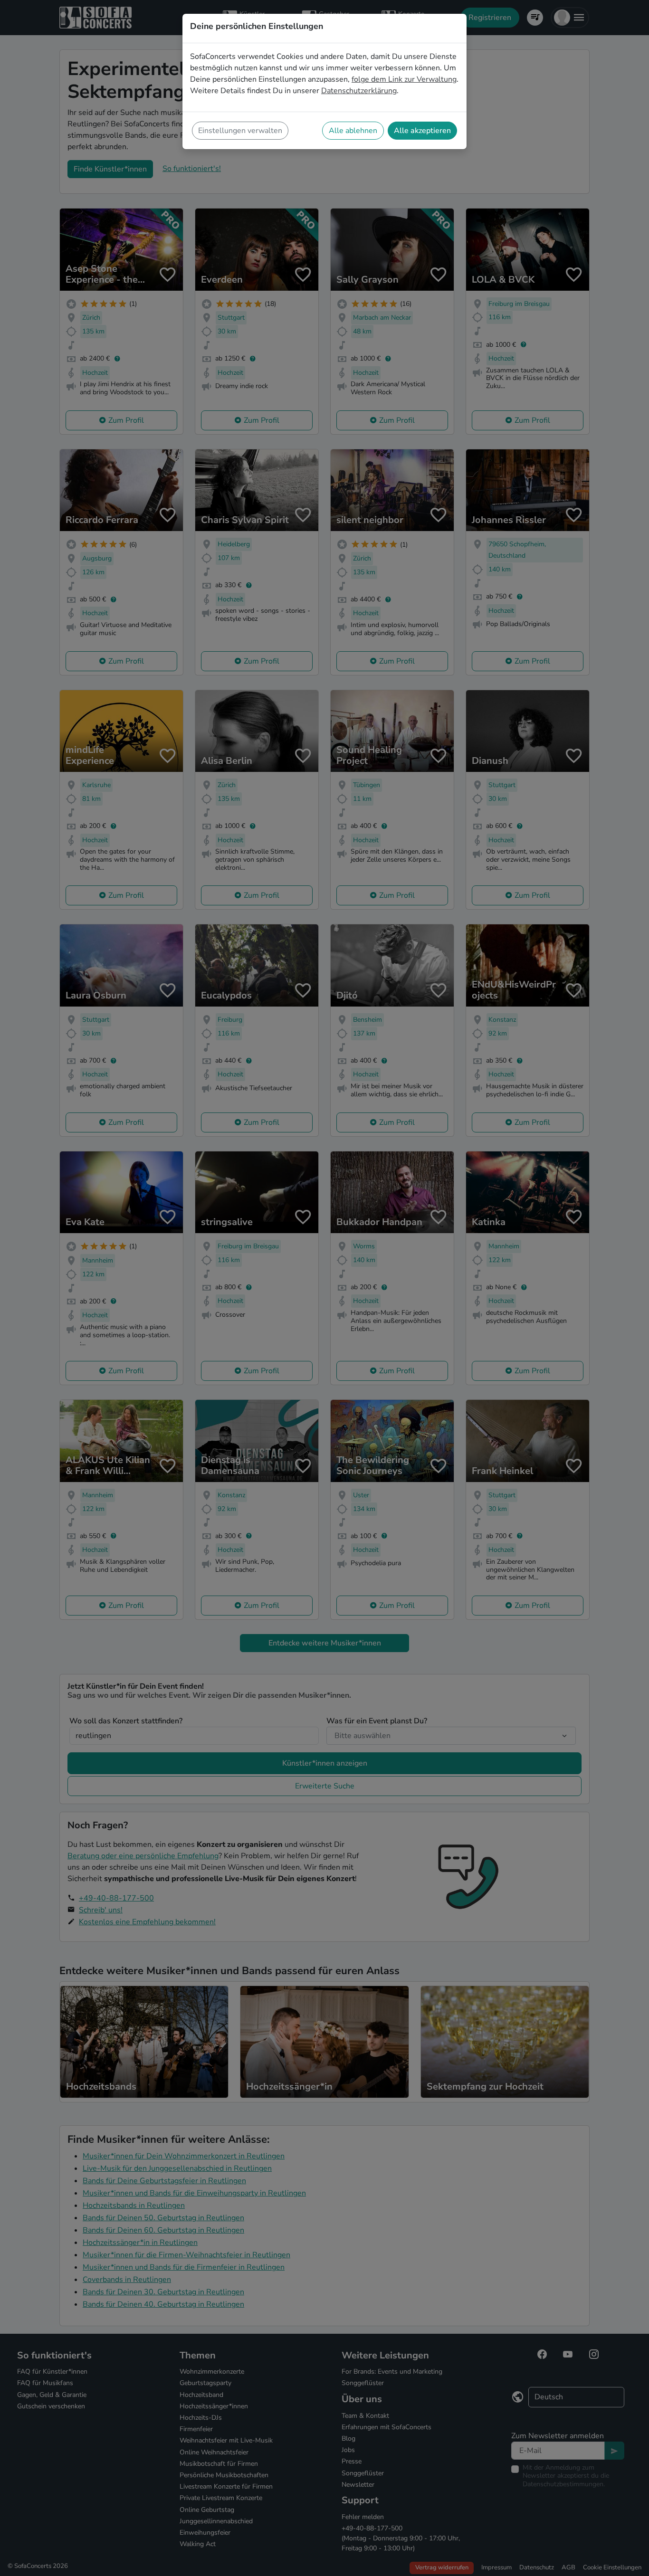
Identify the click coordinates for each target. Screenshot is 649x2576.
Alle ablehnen (353, 131)
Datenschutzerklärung (359, 91)
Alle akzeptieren (422, 131)
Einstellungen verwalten (240, 131)
